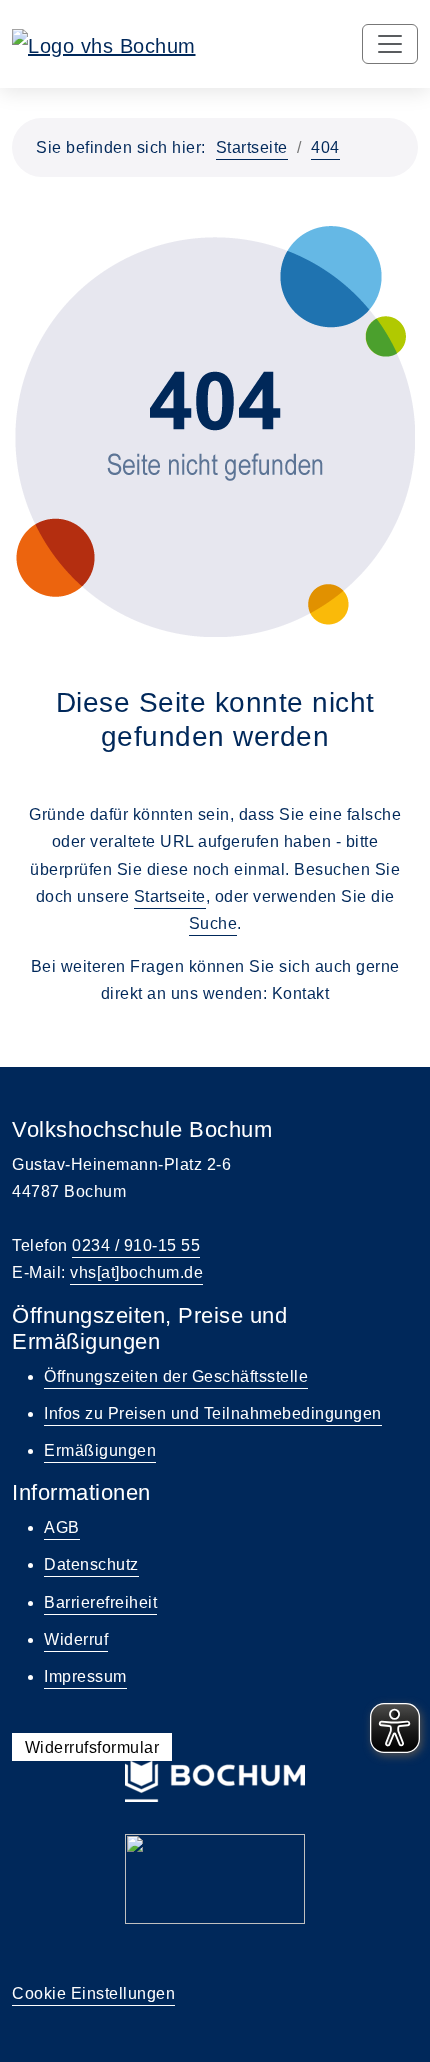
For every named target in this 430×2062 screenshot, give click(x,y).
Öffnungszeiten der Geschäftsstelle (176, 1376)
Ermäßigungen (100, 1450)
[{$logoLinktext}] (104, 44)
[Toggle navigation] (390, 44)
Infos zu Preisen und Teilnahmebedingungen (213, 1413)
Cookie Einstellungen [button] (93, 1993)
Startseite (252, 147)
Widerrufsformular (92, 1746)
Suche (213, 923)
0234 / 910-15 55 (136, 1245)
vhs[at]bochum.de (136, 1272)
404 (325, 147)
